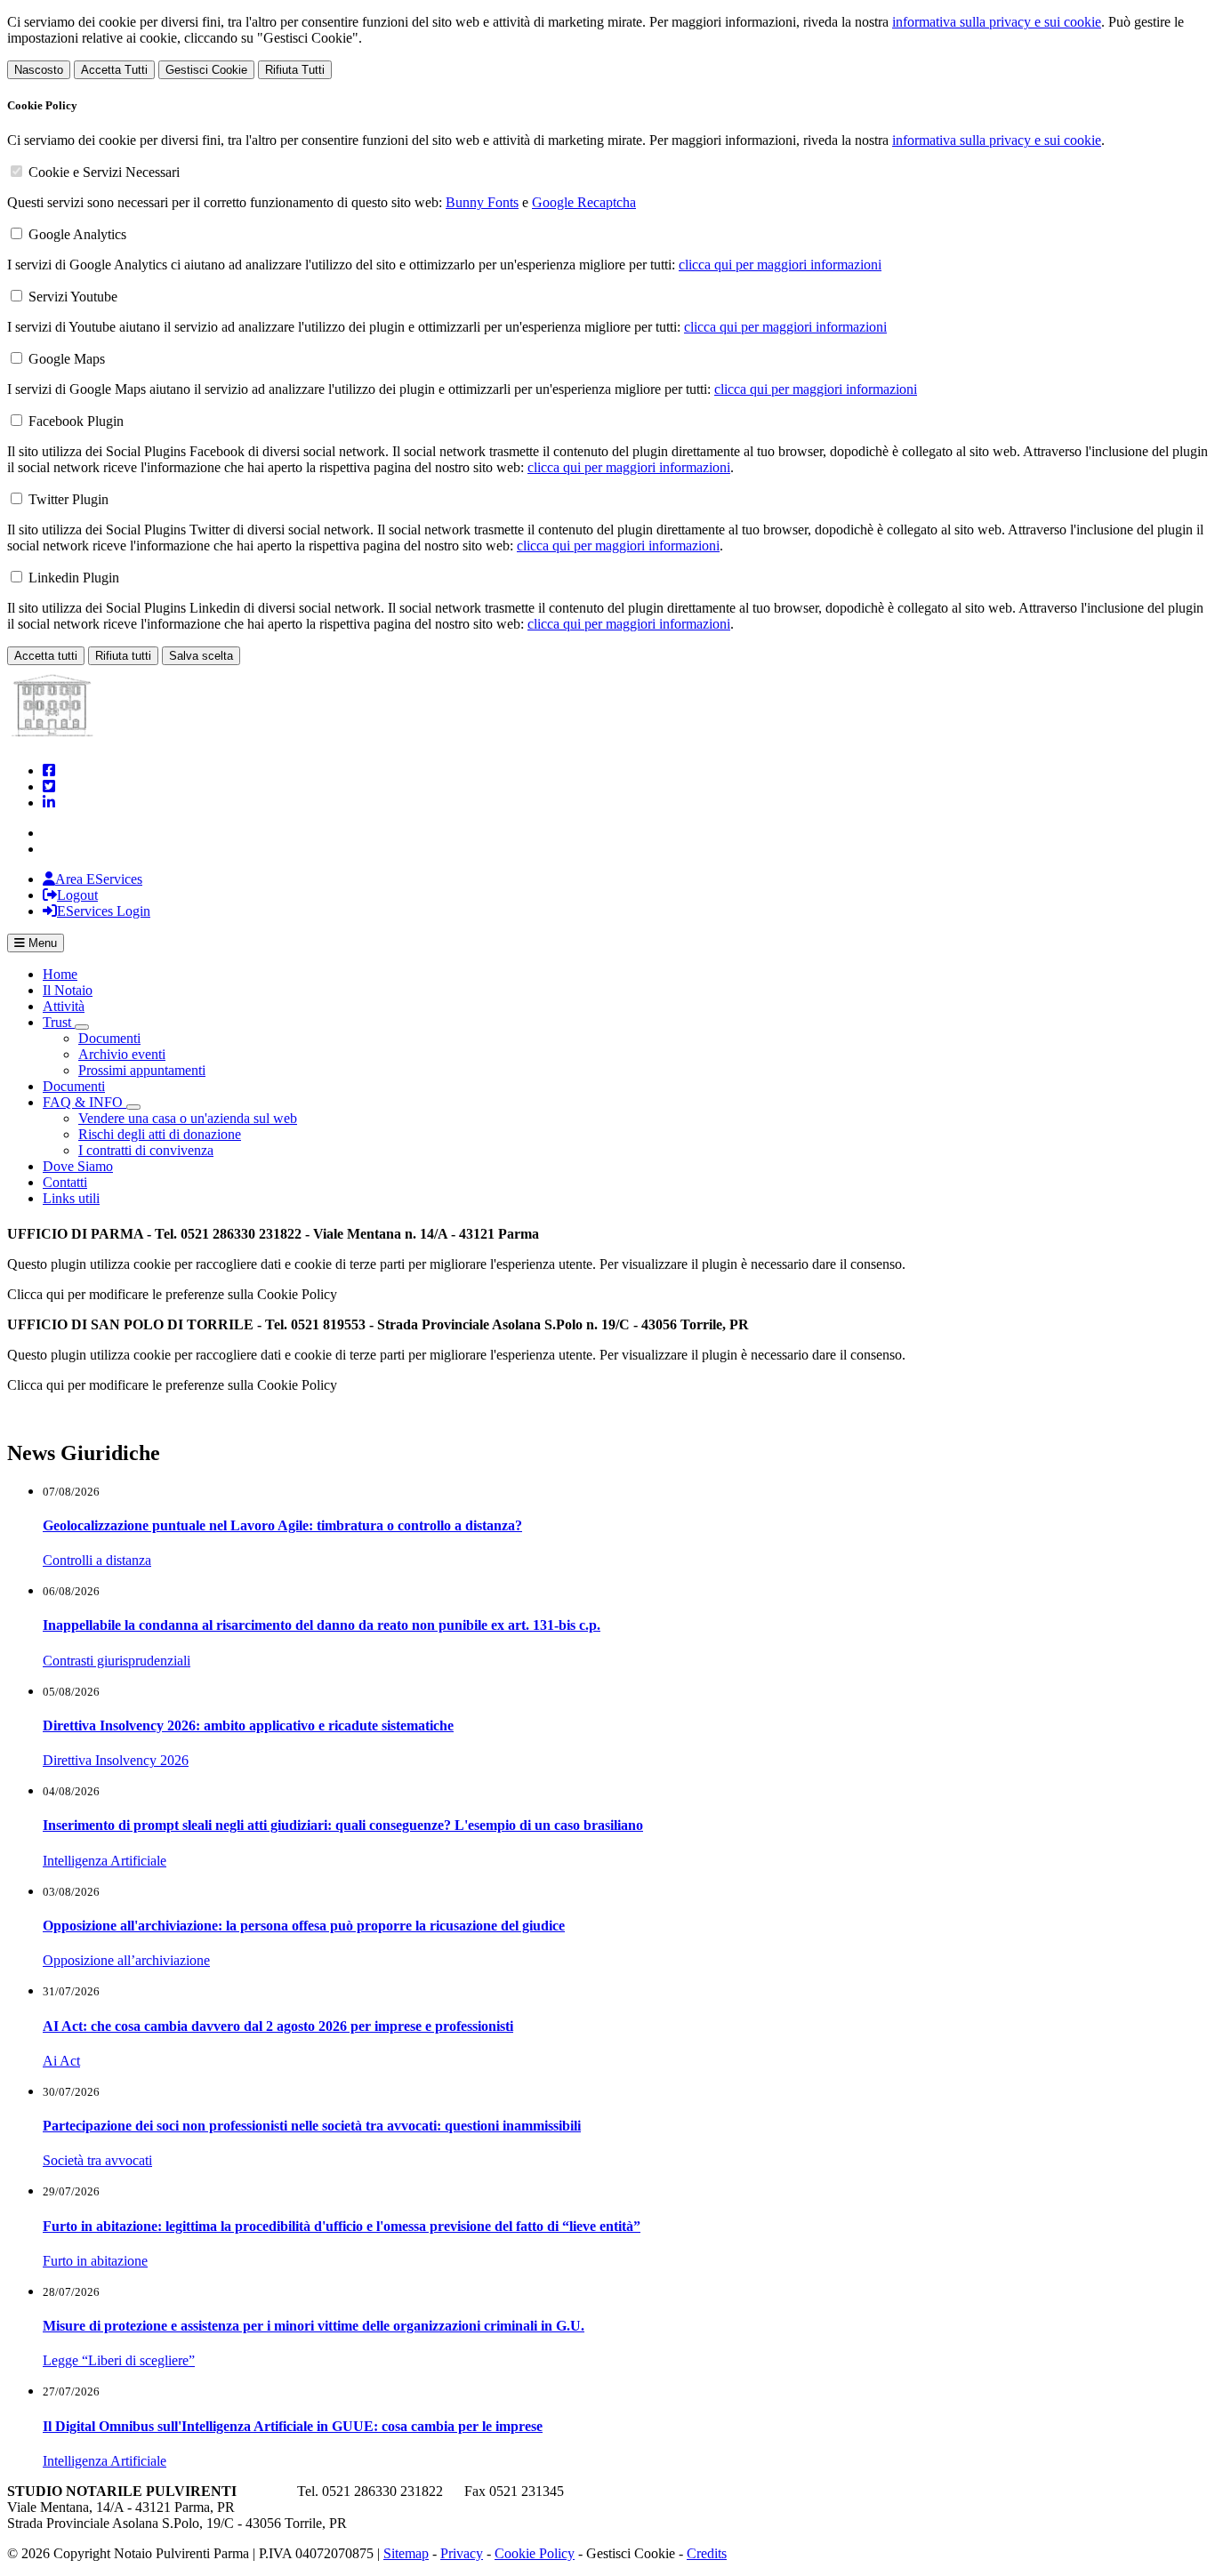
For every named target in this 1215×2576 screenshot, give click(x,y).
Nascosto (39, 70)
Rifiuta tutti (123, 656)
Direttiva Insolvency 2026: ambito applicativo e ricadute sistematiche (248, 1725)
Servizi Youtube (73, 297)
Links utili (71, 1198)
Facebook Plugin (76, 421)
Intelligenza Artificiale (105, 1861)
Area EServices (99, 879)
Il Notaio (68, 990)
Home (60, 974)
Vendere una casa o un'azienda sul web (188, 1118)
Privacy (462, 2553)
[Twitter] (49, 786)
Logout (77, 895)
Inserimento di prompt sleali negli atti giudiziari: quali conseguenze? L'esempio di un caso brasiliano (343, 1825)
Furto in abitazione (95, 2261)
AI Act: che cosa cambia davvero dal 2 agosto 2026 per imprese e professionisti (278, 2026)
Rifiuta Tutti (295, 70)
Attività (64, 1006)
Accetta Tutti (114, 70)
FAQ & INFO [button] (84, 1102)
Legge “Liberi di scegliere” (119, 2360)
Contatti (65, 1182)
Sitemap (406, 2553)
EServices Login (104, 911)
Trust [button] (59, 1022)
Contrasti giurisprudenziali (117, 1661)
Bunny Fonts (482, 202)
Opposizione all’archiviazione (126, 1960)
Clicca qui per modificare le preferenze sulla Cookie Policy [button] (172, 1294)
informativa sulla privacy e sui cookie (997, 22)
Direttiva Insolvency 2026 (116, 1760)
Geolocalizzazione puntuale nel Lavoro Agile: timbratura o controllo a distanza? (282, 1525)
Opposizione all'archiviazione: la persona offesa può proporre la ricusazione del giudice (304, 1926)
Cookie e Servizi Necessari (104, 172)
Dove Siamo (78, 1166)
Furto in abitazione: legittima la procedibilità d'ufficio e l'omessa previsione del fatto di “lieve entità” (342, 2226)
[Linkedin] (49, 802)
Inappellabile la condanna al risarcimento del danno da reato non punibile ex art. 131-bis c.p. (322, 1625)
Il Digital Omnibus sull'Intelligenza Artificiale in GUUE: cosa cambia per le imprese (293, 2426)
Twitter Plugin (68, 499)
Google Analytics (77, 234)
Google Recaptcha (584, 202)
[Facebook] (49, 770)
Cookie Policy (535, 2553)
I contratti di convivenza (146, 1150)
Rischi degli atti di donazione (160, 1134)
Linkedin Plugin (74, 578)
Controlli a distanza (97, 1560)
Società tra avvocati (97, 2160)
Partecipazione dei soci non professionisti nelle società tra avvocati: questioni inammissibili (312, 2126)
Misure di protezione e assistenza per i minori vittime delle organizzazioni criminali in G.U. (314, 2326)
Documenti (109, 1038)
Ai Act (61, 2061)
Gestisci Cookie (206, 70)
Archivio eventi (122, 1054)
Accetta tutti (46, 656)
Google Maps (67, 359)
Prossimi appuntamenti (142, 1070)
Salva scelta (201, 656)
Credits (707, 2553)
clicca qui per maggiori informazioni (780, 265)
